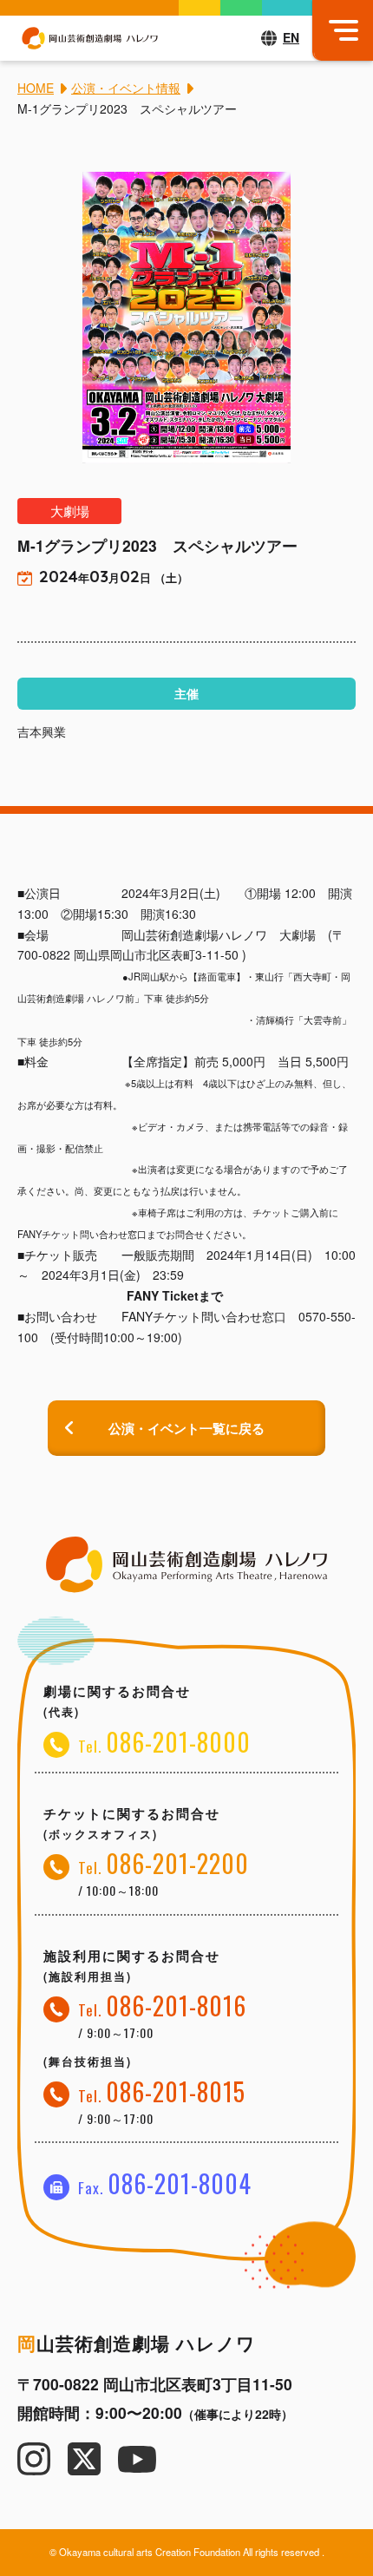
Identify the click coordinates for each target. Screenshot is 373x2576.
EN (291, 37)
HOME (36, 88)
